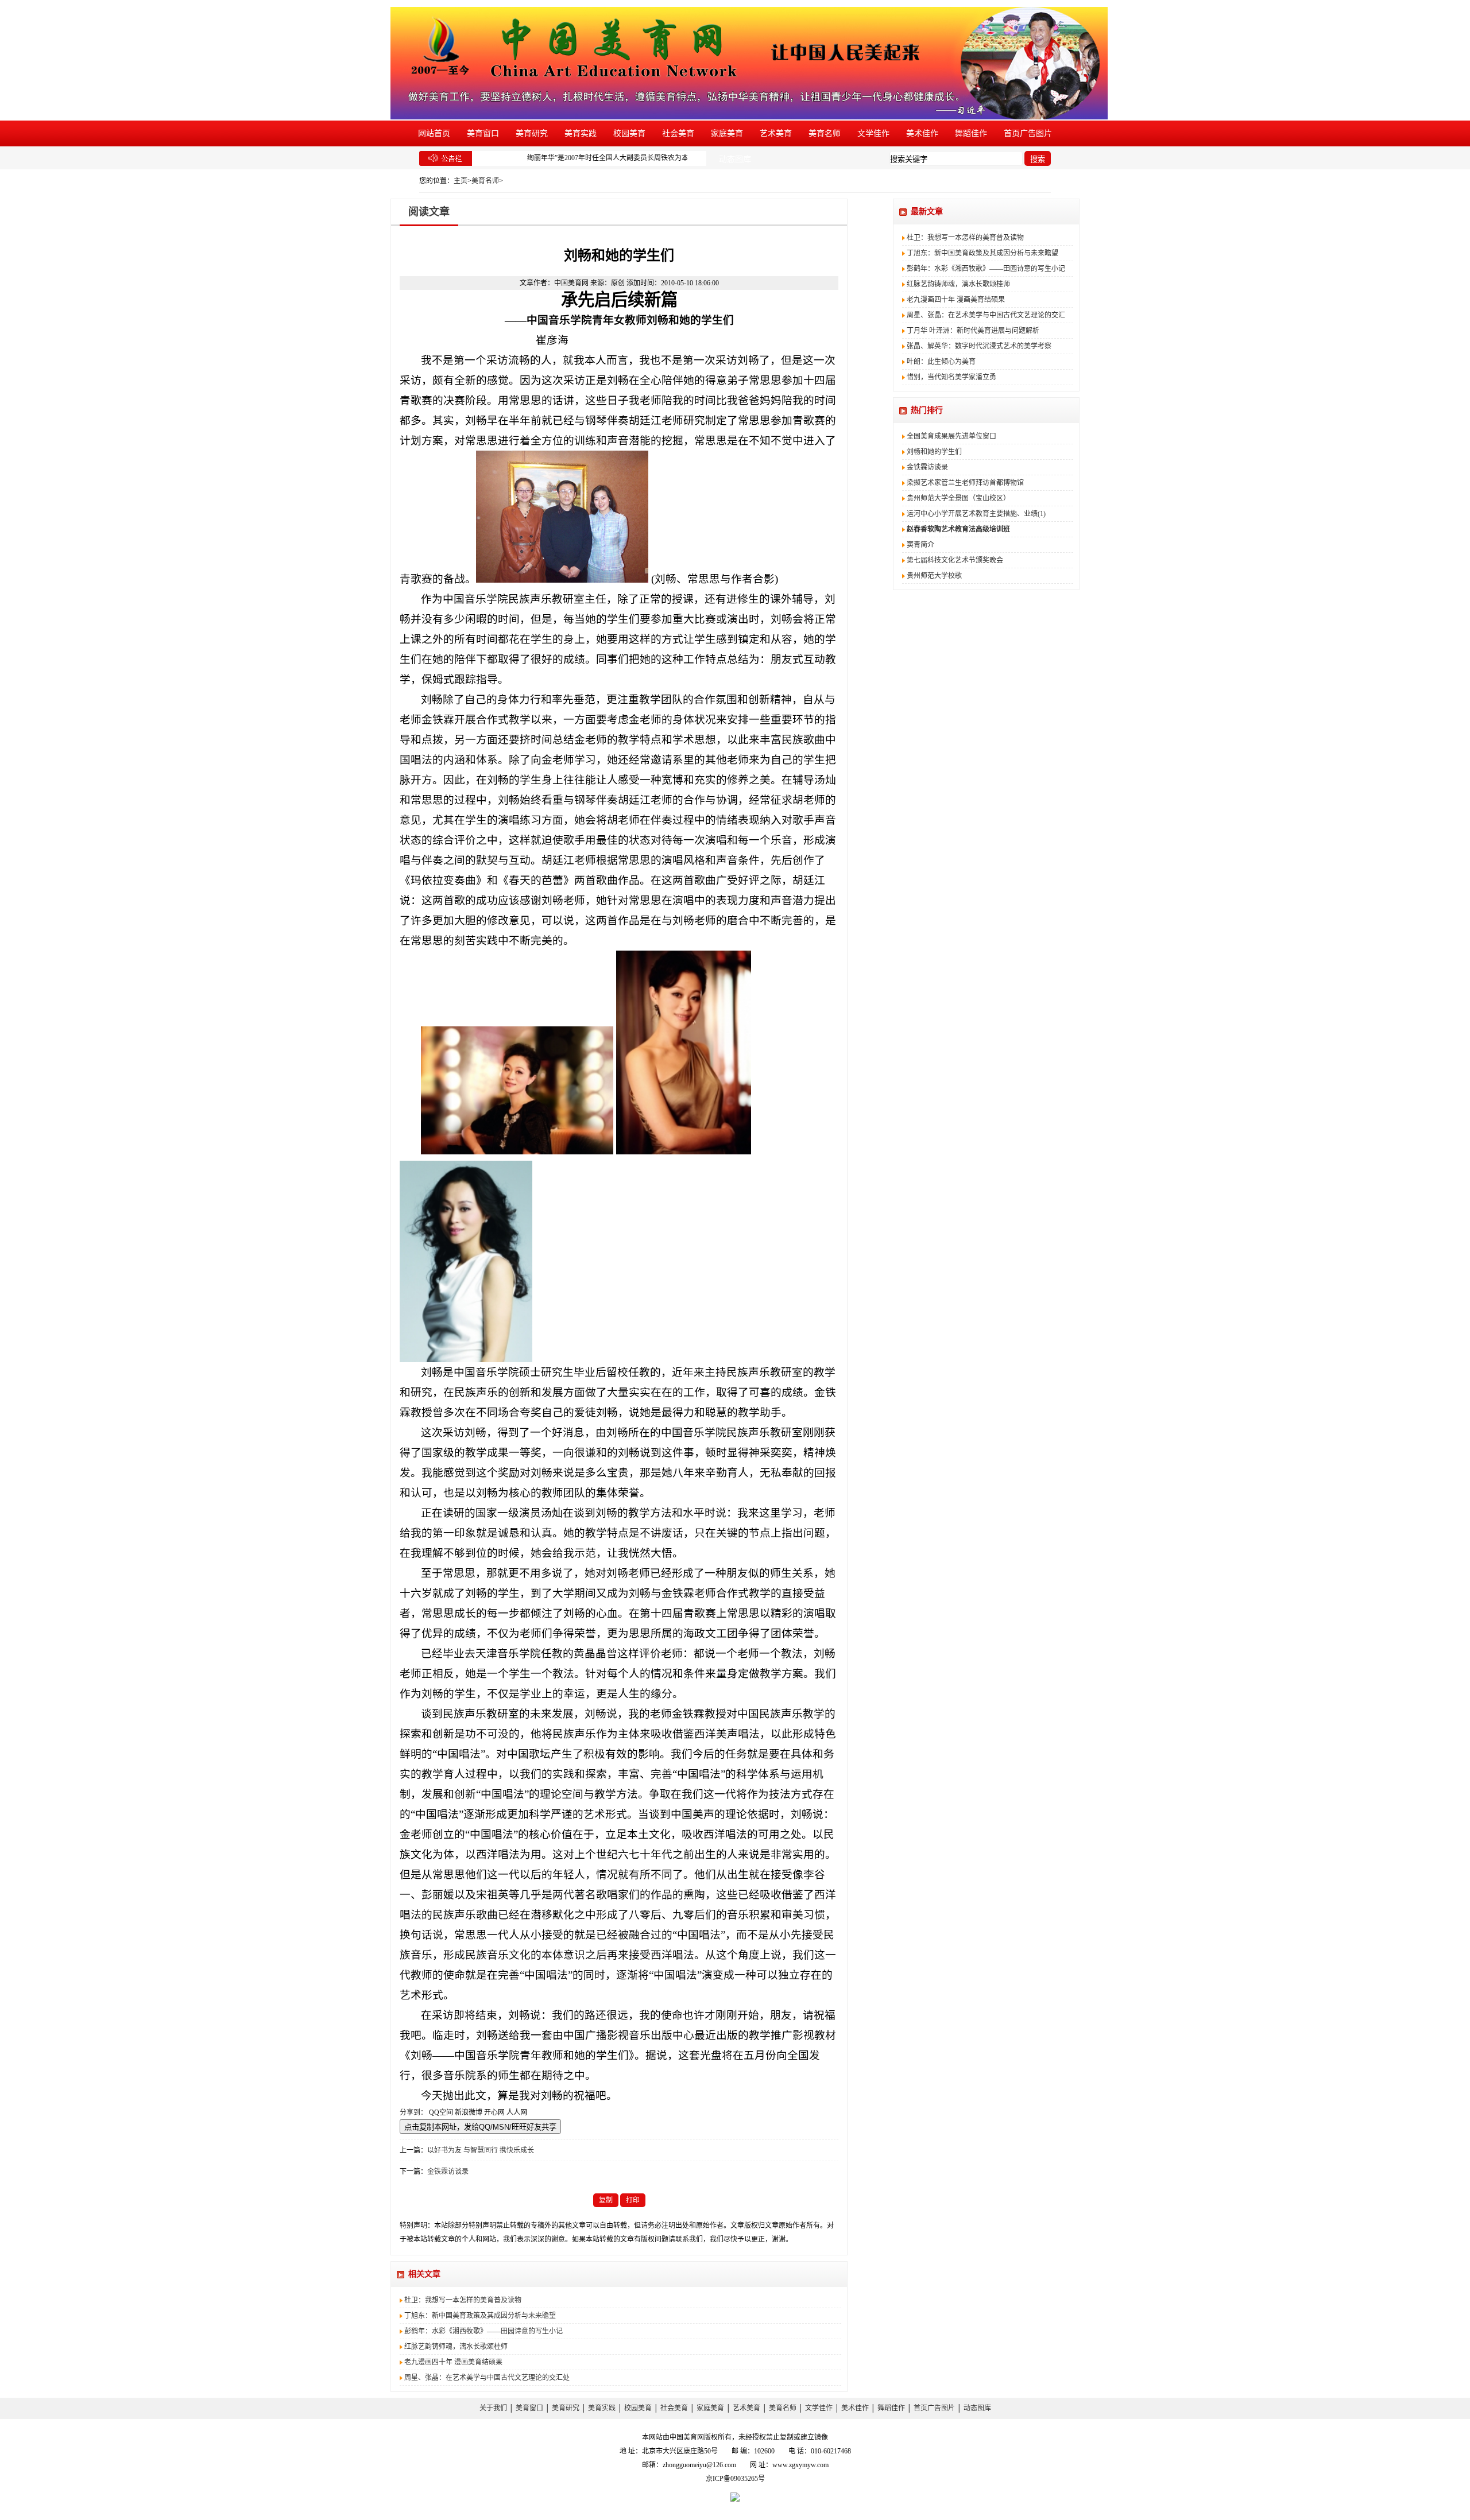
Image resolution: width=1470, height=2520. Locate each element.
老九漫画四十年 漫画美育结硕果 (453, 2362)
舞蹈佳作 (971, 133)
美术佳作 (922, 133)
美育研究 (532, 133)
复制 (606, 2200)
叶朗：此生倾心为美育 (941, 362)
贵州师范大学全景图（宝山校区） (958, 498)
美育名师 (825, 133)
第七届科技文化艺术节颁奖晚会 (955, 560)
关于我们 (493, 2408)
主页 (461, 181)
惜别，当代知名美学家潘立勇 (951, 377)
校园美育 (629, 133)
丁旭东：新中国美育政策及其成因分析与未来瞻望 (480, 2316)
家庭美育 (727, 133)
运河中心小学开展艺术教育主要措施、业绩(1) (976, 514)
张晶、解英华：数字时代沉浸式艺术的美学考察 (979, 346)
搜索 (1038, 159)
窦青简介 (920, 545)
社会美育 (678, 133)
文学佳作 (873, 133)
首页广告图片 (1028, 133)
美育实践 (581, 133)
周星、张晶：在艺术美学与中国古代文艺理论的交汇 (986, 315)
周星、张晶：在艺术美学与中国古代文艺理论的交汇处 (487, 2378)
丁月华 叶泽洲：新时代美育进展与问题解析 (973, 331)
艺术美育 (776, 133)
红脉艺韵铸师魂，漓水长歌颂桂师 (456, 2347)
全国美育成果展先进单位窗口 (951, 436)
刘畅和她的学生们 (934, 452)
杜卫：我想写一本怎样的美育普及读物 (463, 2300)
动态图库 (735, 159)
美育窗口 (483, 133)
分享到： (413, 2112)
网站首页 (434, 133)
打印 (633, 2200)
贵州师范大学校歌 (934, 576)
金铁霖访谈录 (448, 2172)
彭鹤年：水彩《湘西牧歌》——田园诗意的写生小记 (483, 2331)
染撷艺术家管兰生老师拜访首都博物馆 (965, 483)
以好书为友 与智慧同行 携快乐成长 (481, 2150)
